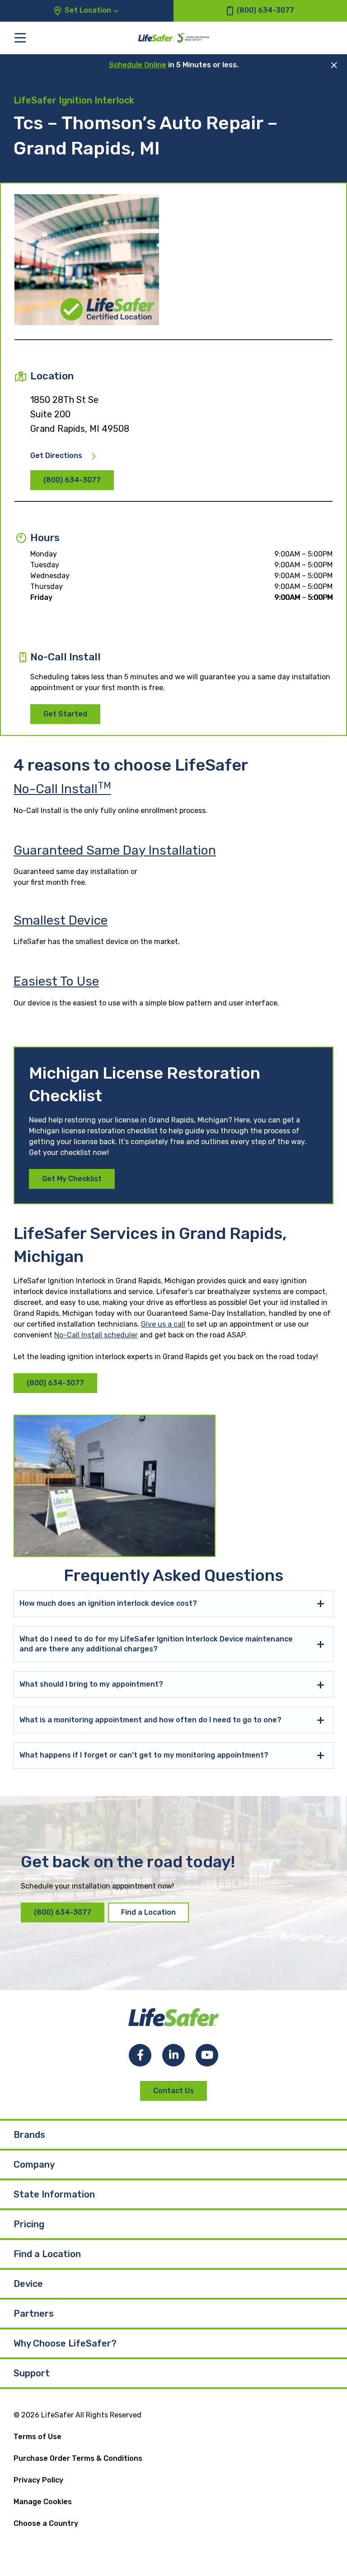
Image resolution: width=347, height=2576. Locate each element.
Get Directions (56, 456)
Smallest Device (61, 920)
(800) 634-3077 (72, 480)
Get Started (65, 714)
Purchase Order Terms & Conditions (78, 2458)
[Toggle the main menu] (20, 38)
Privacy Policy (38, 2480)
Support (32, 2373)
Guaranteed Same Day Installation (115, 850)
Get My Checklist (72, 1179)
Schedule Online (138, 65)
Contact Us (173, 2091)
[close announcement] (334, 65)
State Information (54, 2194)
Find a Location (148, 1912)
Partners (34, 2314)
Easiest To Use (56, 981)
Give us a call (163, 1324)
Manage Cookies (43, 2502)
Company (34, 2165)
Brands (29, 2135)
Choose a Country (46, 2523)
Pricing (29, 2224)
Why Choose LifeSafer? (65, 2343)
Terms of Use (38, 2437)
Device (28, 2284)
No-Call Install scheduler (96, 1335)
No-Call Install (62, 789)
